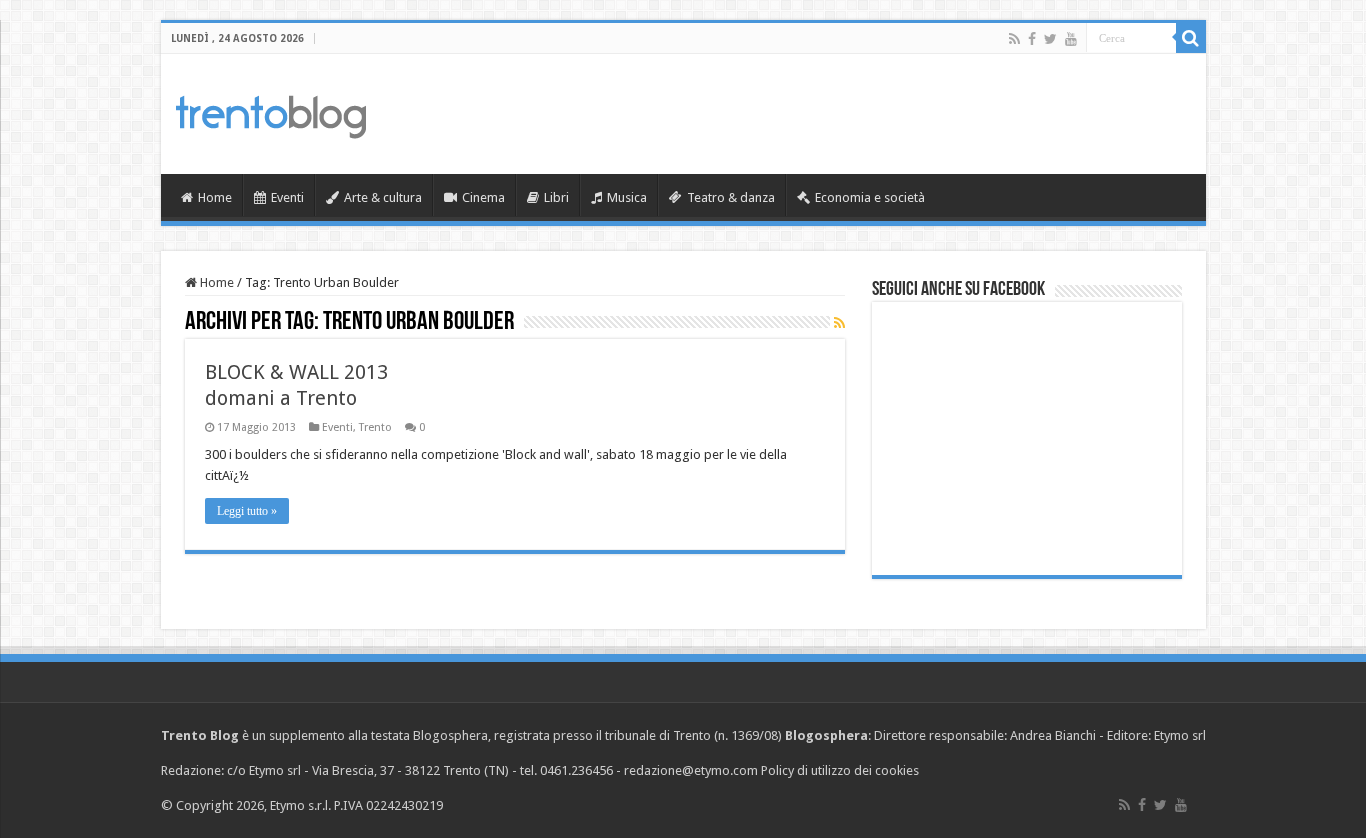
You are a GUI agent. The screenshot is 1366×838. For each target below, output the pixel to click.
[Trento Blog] (271, 113)
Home (215, 197)
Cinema (483, 197)
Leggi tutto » (247, 511)
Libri (556, 197)
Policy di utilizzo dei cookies (840, 770)
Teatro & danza (731, 197)
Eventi (287, 197)
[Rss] (1014, 39)
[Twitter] (1050, 39)
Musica (627, 197)
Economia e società (870, 197)
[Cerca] (1191, 38)
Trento (375, 427)
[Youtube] (1071, 39)
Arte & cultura (383, 197)
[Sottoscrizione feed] (839, 323)
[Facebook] (1032, 39)
